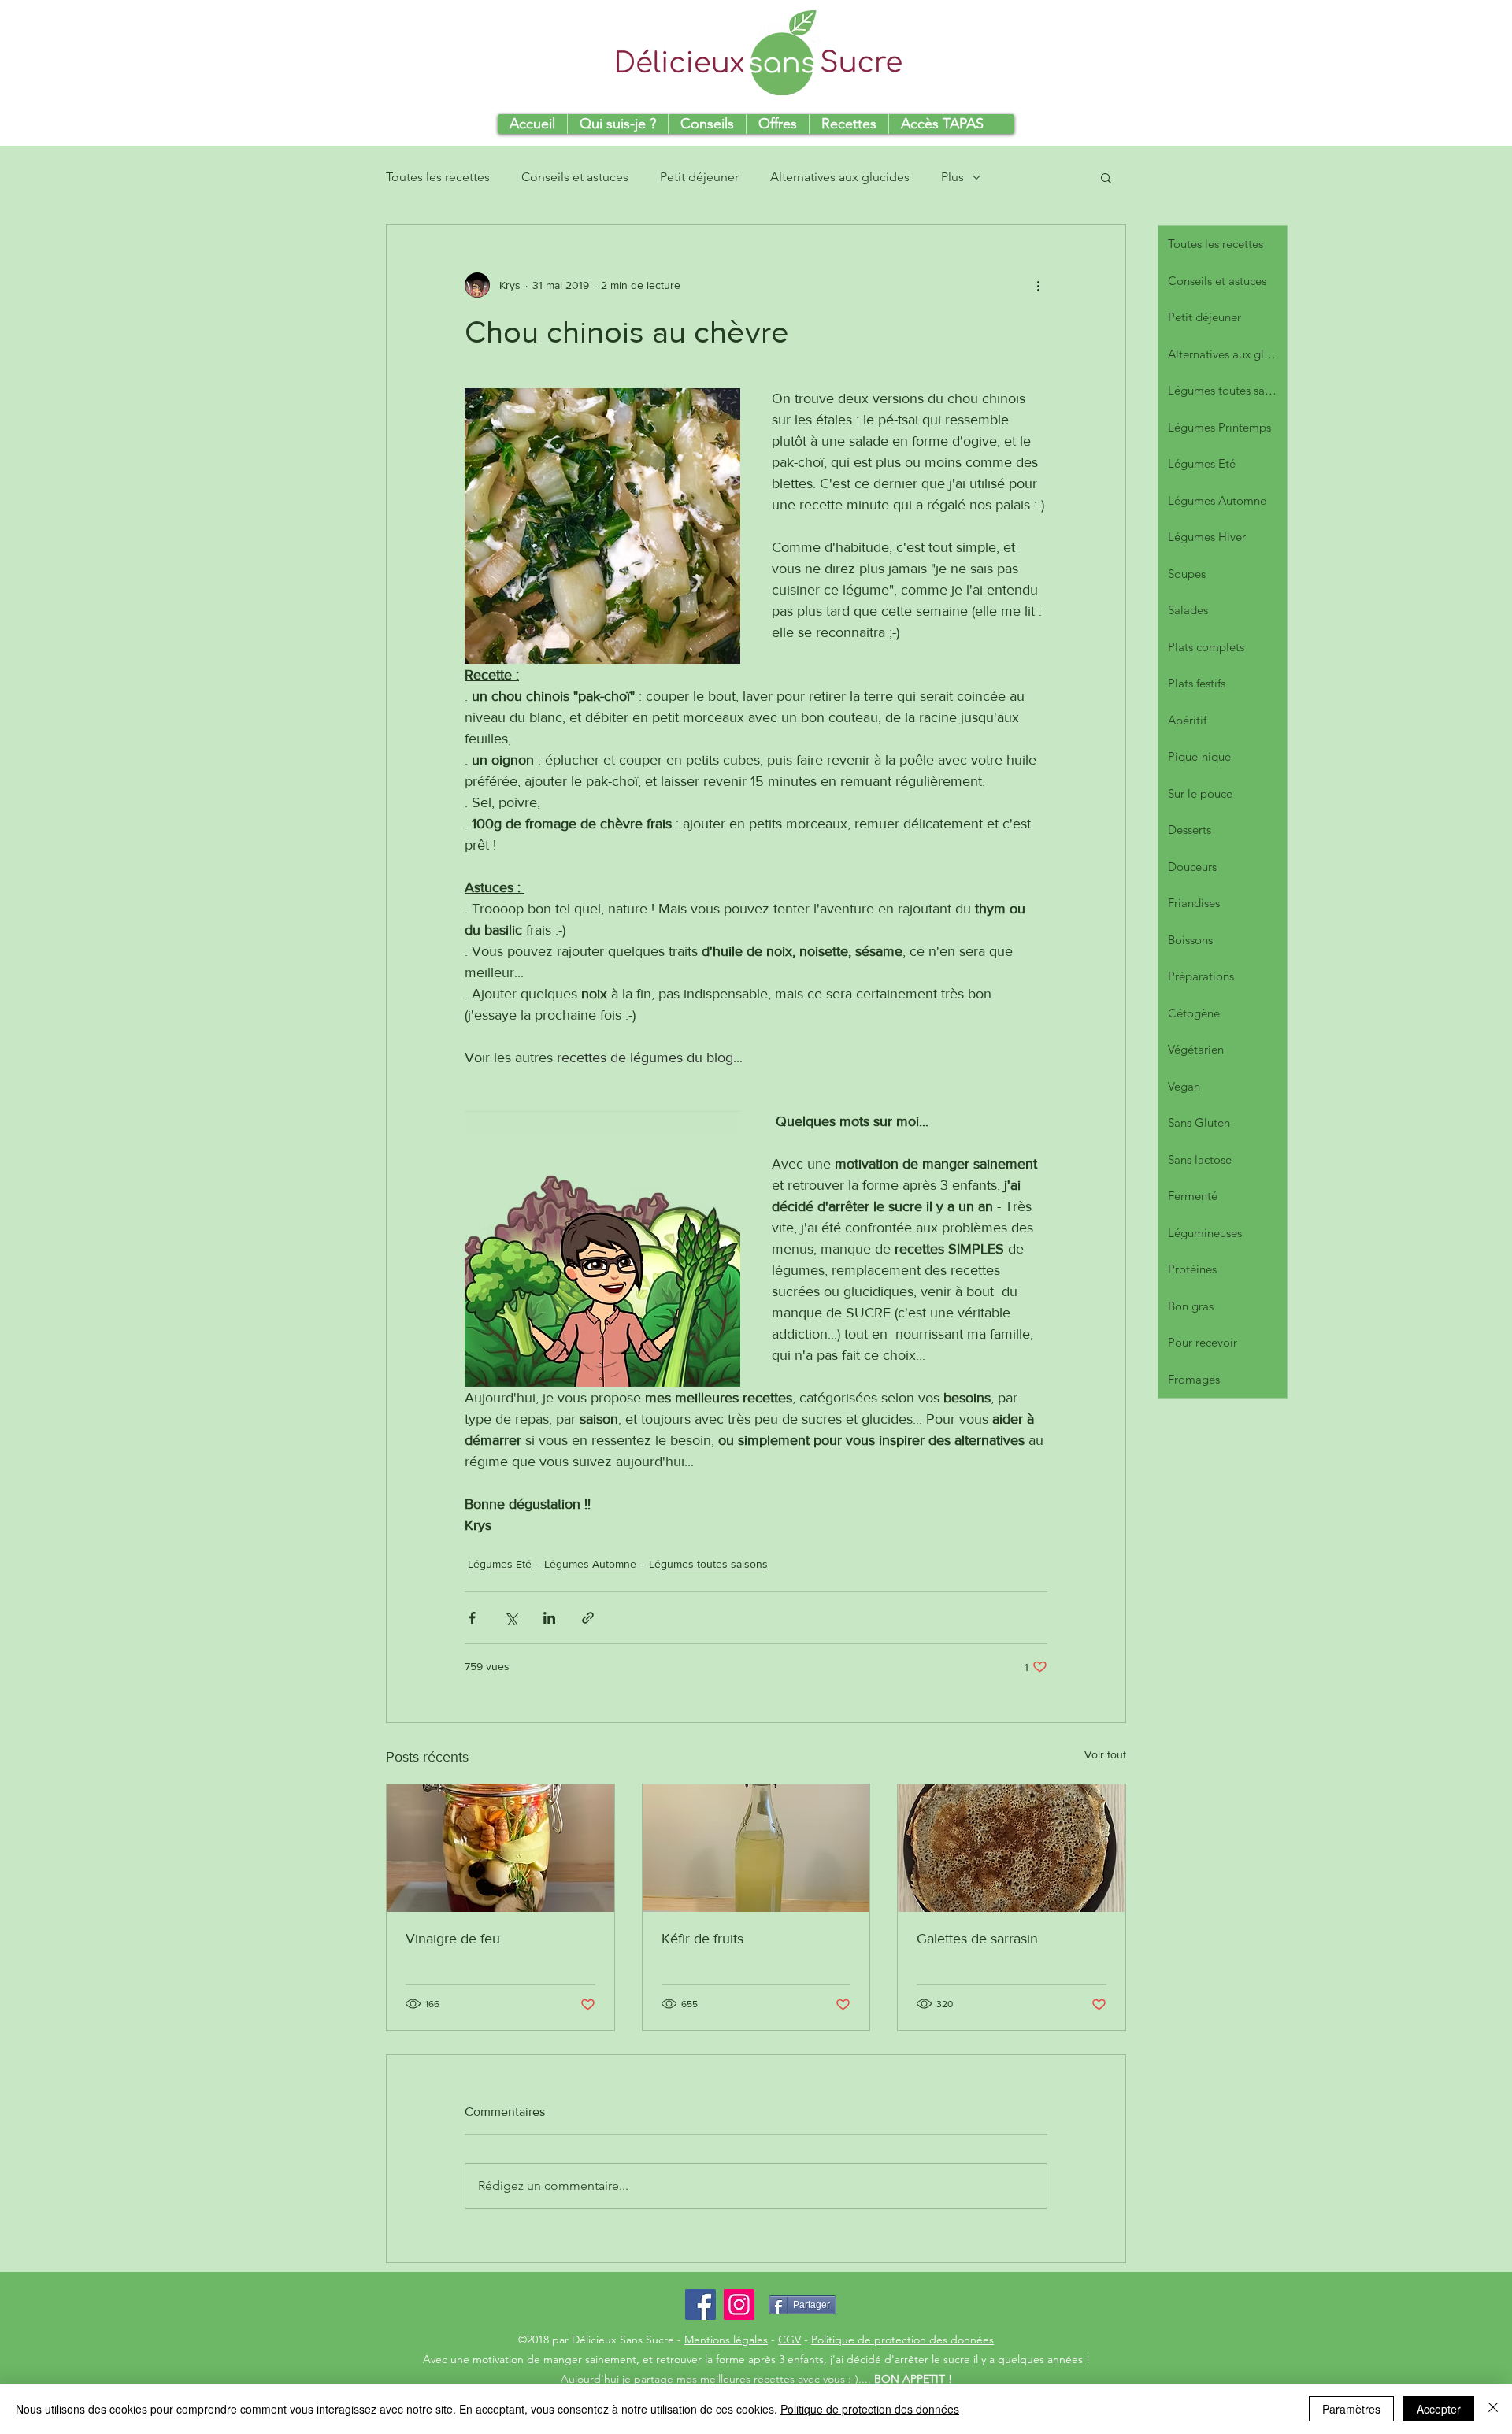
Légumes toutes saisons (708, 1564)
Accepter (1439, 2409)
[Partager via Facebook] (472, 1618)
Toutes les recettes (438, 177)
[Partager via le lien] (588, 1618)
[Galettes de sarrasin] (1012, 1848)
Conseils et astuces (575, 177)
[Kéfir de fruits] (756, 1848)
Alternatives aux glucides (840, 177)
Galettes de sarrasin (977, 1939)
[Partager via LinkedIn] (549, 1618)
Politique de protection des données (902, 2340)
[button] (1106, 177)
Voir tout (1105, 1754)
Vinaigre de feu (453, 1939)
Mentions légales (726, 2340)
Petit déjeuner (699, 177)
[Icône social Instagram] (739, 2304)
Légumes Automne (590, 1564)
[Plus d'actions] (1038, 285)
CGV (789, 2340)
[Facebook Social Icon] (700, 2304)
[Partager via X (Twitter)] (511, 1618)
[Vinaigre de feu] (500, 1848)
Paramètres (1351, 2409)
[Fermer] (1493, 2409)
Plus (952, 177)
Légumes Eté (500, 1564)
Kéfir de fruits (702, 1939)
